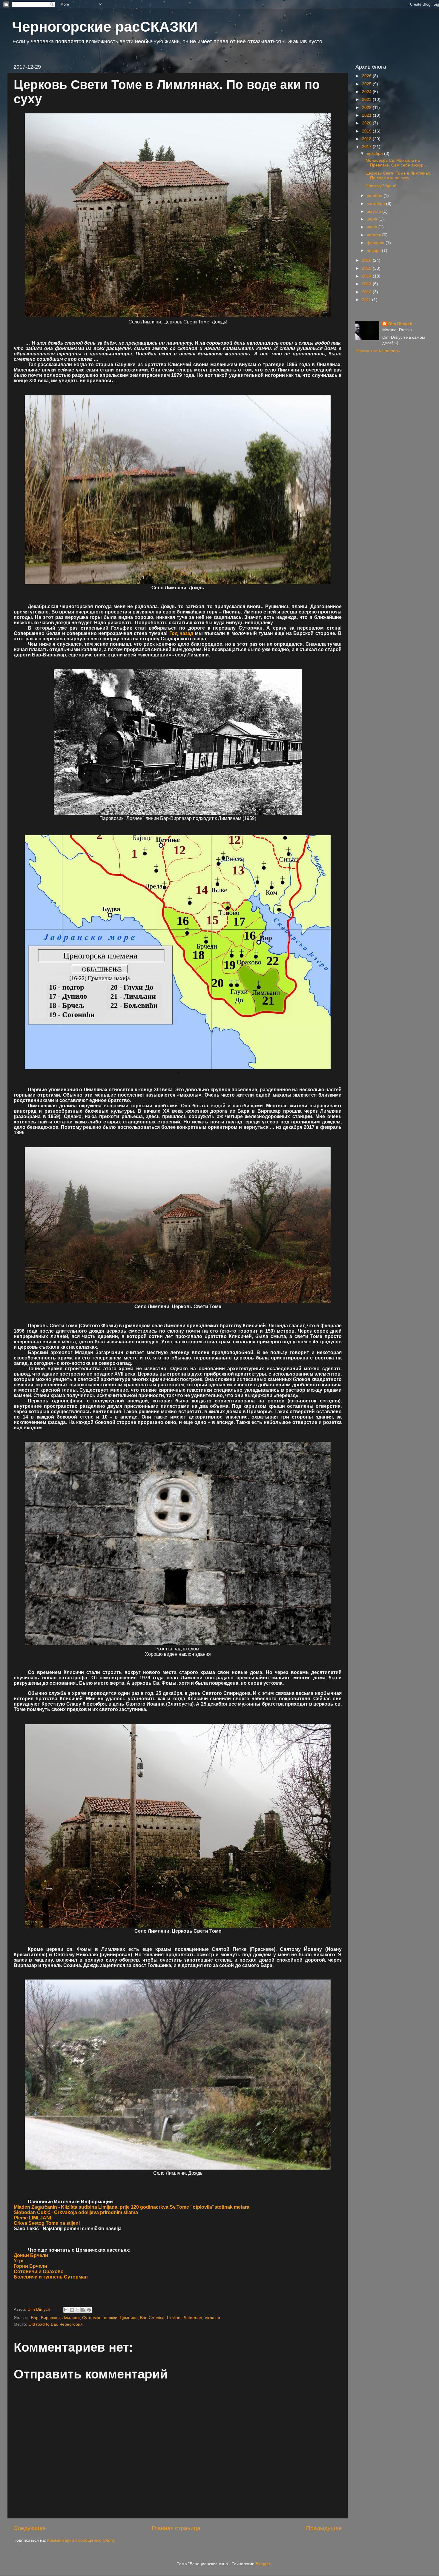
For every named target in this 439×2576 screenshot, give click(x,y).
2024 (367, 92)
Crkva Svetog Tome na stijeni (47, 2223)
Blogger (263, 2564)
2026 (367, 76)
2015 (367, 268)
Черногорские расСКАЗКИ (105, 27)
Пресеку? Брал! (381, 186)
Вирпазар (50, 2318)
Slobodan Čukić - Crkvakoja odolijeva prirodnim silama (76, 2212)
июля (373, 219)
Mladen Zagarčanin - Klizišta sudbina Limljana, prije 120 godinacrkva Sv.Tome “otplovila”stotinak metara (132, 2207)
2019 (367, 131)
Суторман (92, 2318)
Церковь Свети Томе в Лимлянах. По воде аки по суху (398, 176)
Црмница (129, 2318)
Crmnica (157, 2318)
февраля (376, 243)
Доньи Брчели (31, 2255)
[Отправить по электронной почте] (66, 2310)
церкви (111, 2318)
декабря (375, 154)
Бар (35, 2318)
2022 (367, 108)
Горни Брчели (30, 2266)
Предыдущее (324, 2528)
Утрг (19, 2261)
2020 (367, 123)
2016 (367, 260)
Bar (143, 2318)
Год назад (181, 633)
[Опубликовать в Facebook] (83, 2310)
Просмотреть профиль (378, 351)
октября (375, 196)
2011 (367, 300)
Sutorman (193, 2318)
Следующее (30, 2528)
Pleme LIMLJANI (32, 2218)
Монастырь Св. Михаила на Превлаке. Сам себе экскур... (396, 163)
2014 (367, 276)
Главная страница (176, 2528)
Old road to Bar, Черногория (56, 2324)
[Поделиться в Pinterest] (89, 2310)
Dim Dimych (400, 324)
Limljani (174, 2318)
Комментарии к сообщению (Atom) (81, 2540)
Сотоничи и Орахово (39, 2271)
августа (374, 211)
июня (373, 227)
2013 (367, 284)
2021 (367, 115)
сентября (376, 204)
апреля (374, 235)
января (374, 250)
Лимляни (71, 2318)
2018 (367, 139)
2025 (367, 84)
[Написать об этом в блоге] (72, 2310)
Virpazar (212, 2318)
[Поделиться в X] (78, 2310)
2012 (367, 292)
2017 (367, 147)
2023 (367, 100)
